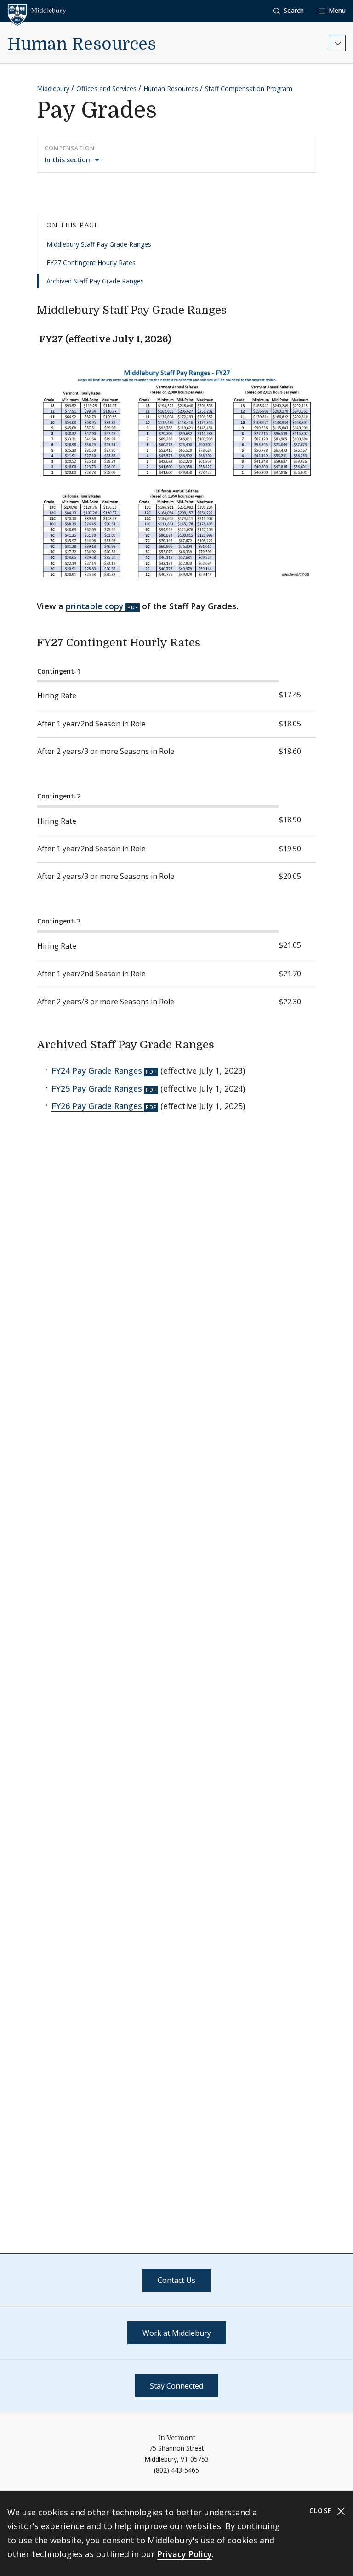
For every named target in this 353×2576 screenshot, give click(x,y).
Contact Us (176, 2280)
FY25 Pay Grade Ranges (97, 1088)
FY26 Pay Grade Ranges (97, 1106)
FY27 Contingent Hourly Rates (91, 263)
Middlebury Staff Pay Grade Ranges (99, 244)
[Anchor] (234, 309)
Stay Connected (176, 2386)
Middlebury (53, 88)
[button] (289, 11)
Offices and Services (106, 88)
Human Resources (82, 44)
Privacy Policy (185, 2554)
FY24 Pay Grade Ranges (97, 1070)
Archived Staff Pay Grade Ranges (95, 281)
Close (322, 2511)
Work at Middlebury (177, 2333)
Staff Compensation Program (249, 88)
